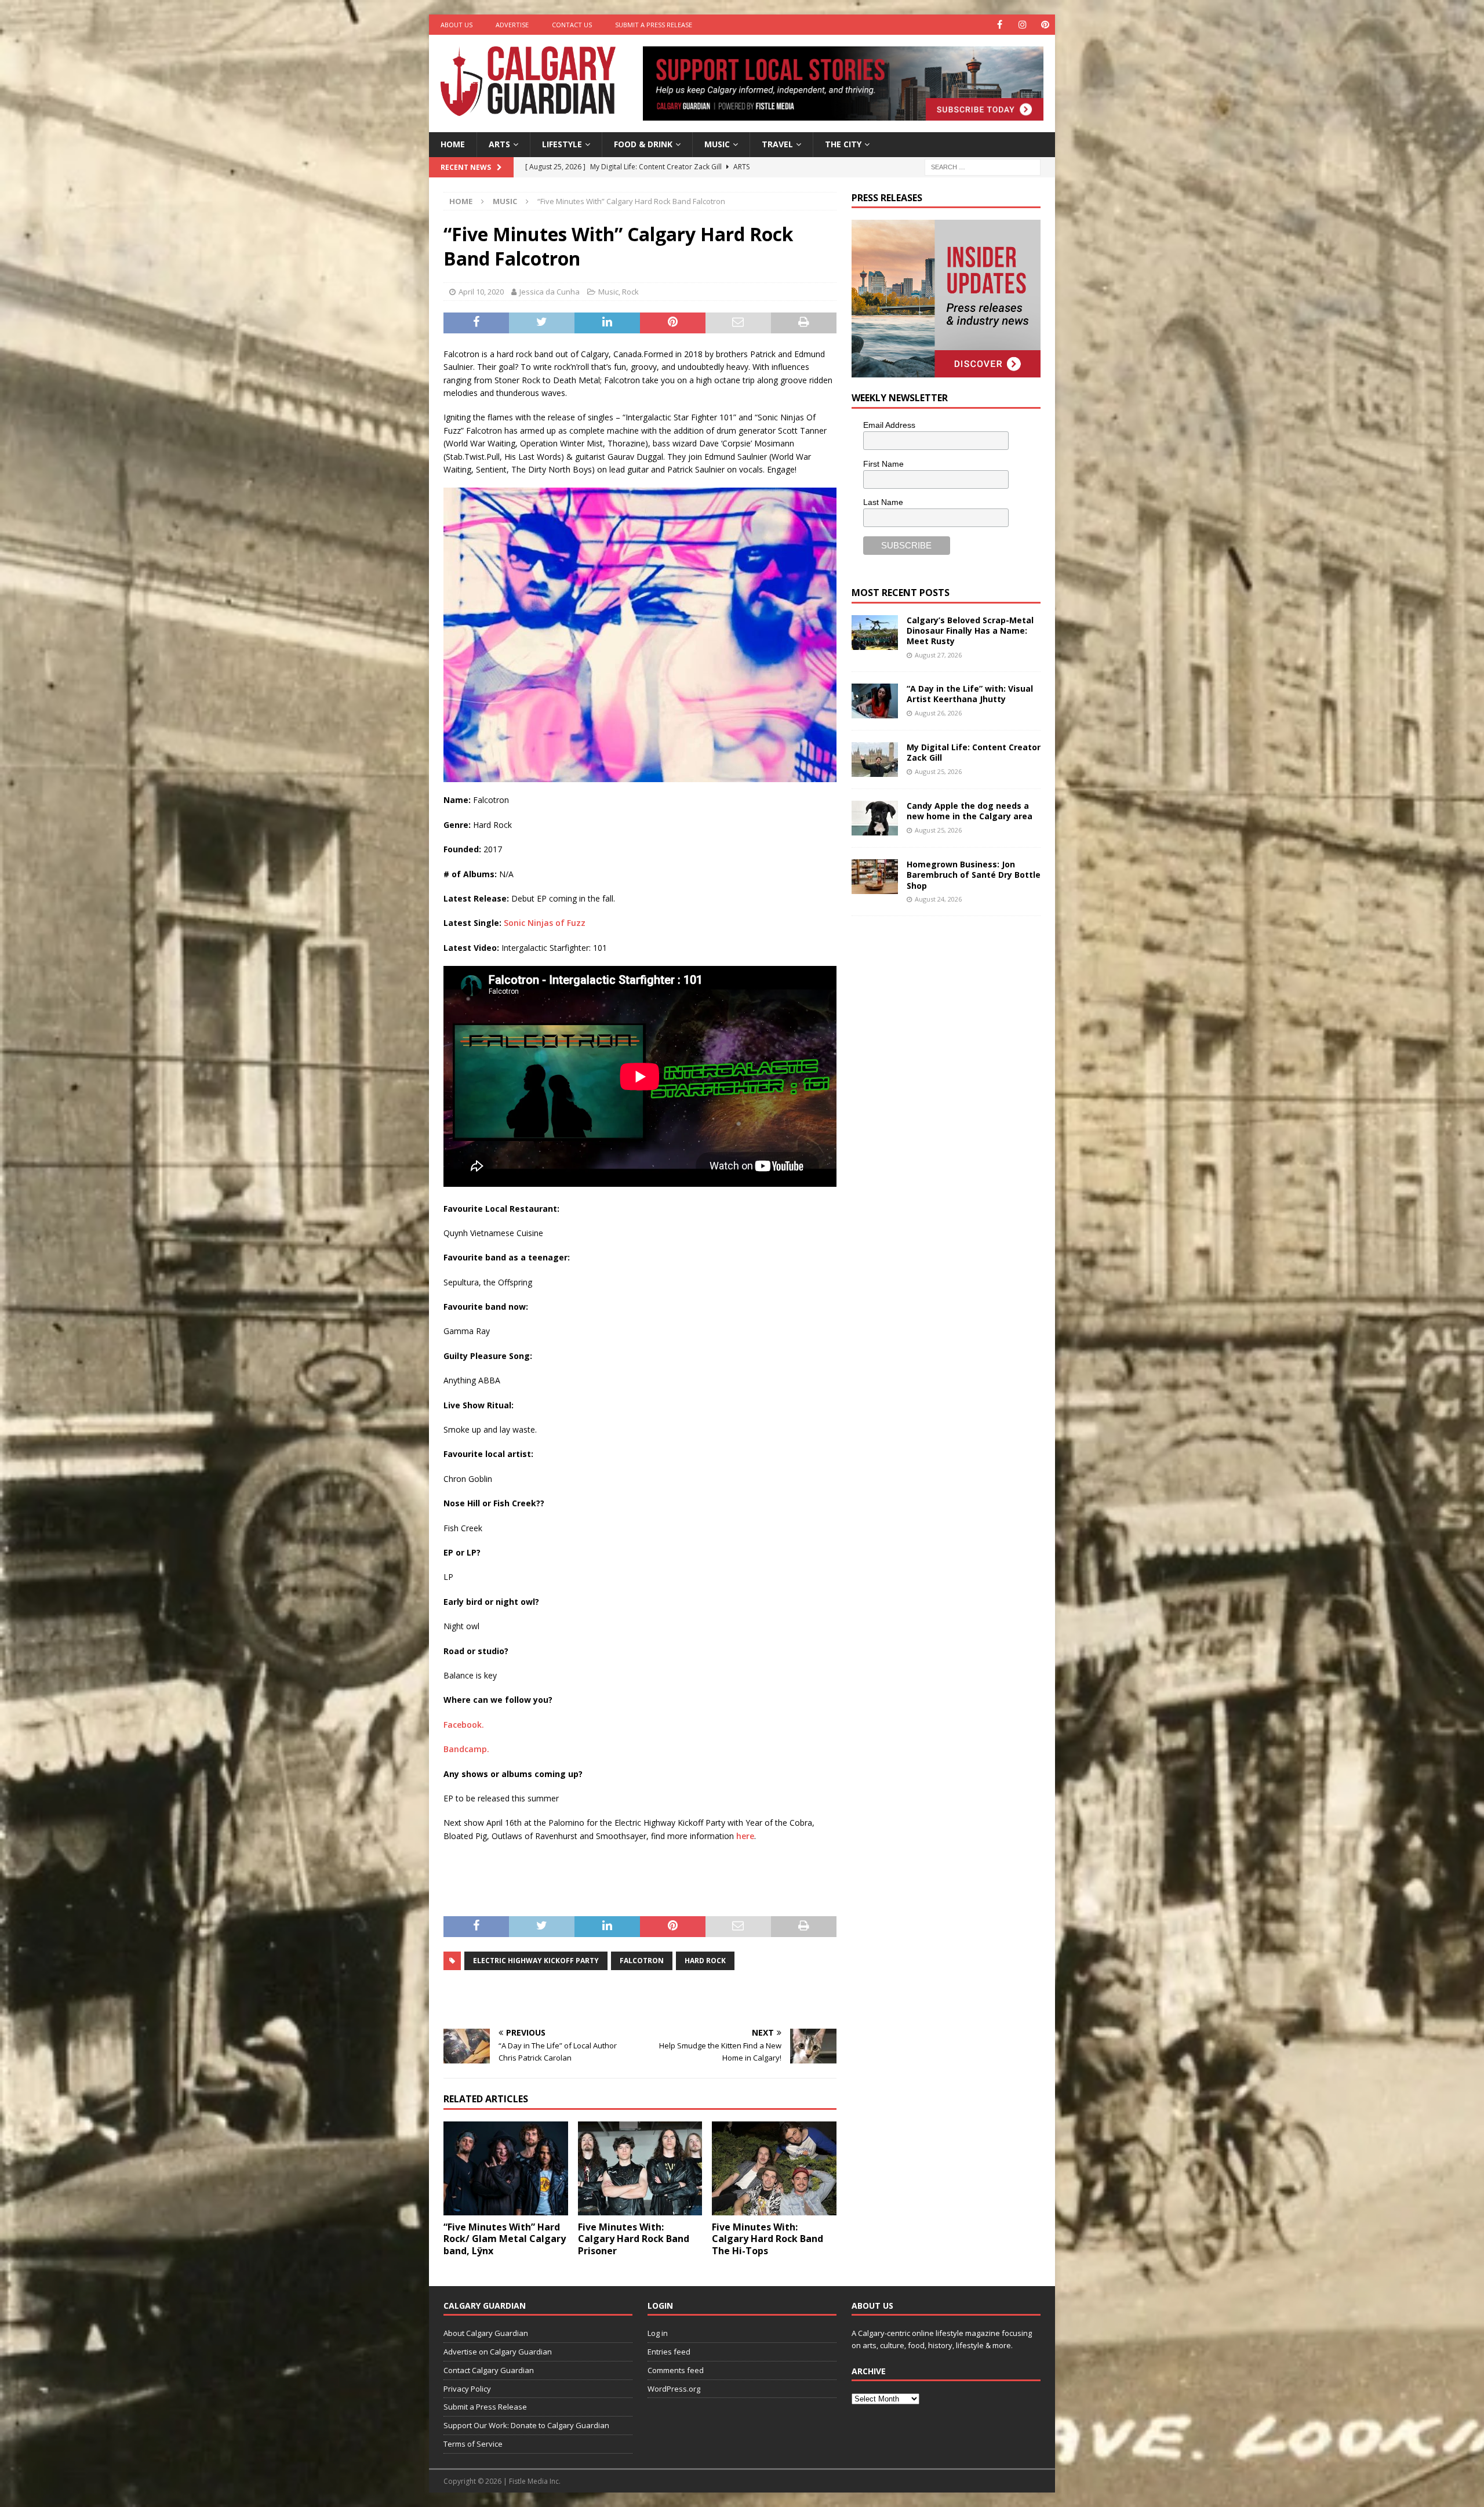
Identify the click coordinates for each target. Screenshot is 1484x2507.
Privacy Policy (467, 2389)
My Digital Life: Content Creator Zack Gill (974, 752)
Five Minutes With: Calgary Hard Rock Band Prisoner (634, 2239)
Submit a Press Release (654, 25)
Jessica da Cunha (550, 292)
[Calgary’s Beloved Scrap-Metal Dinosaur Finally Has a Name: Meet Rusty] (875, 633)
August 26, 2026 (938, 713)
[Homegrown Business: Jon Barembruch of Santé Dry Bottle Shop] (875, 877)
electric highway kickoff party (536, 1961)
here (745, 1836)
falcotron (642, 1961)
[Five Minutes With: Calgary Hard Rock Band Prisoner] (640, 2168)
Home (453, 144)
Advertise (512, 25)
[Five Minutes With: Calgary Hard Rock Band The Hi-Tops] (774, 2168)
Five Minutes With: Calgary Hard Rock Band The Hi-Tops (768, 2239)
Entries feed (669, 2352)
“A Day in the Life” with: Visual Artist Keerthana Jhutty (970, 694)
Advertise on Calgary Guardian (498, 2352)
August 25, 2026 (938, 771)
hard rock (705, 1961)
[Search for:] (983, 166)
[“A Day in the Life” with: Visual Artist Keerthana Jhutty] (875, 701)
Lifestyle (562, 144)
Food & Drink (643, 144)
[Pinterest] (1045, 25)
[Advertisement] (939, 1104)
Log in (658, 2333)
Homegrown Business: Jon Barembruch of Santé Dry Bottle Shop (974, 875)
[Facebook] (1000, 25)
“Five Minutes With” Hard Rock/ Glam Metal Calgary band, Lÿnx (505, 2239)
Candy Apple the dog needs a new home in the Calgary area (970, 811)
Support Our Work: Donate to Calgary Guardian (526, 2425)
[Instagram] (1022, 25)
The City (843, 144)
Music (717, 144)
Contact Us (572, 25)
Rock (630, 292)
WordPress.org (674, 2389)
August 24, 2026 (938, 899)
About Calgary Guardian (486, 2333)
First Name (883, 464)
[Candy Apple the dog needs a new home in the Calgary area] (875, 818)
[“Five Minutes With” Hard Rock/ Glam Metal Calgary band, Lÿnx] (506, 2168)
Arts (499, 144)
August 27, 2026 (938, 655)
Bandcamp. (466, 1749)
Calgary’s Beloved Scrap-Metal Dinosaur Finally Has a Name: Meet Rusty (970, 631)
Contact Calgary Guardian (489, 2370)
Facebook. (464, 1725)
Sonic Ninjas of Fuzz (543, 923)
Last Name (883, 502)
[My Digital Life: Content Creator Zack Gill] (875, 760)
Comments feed (676, 2370)
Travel (777, 144)
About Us (457, 25)
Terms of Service (473, 2444)
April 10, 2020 (481, 292)
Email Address (889, 425)
